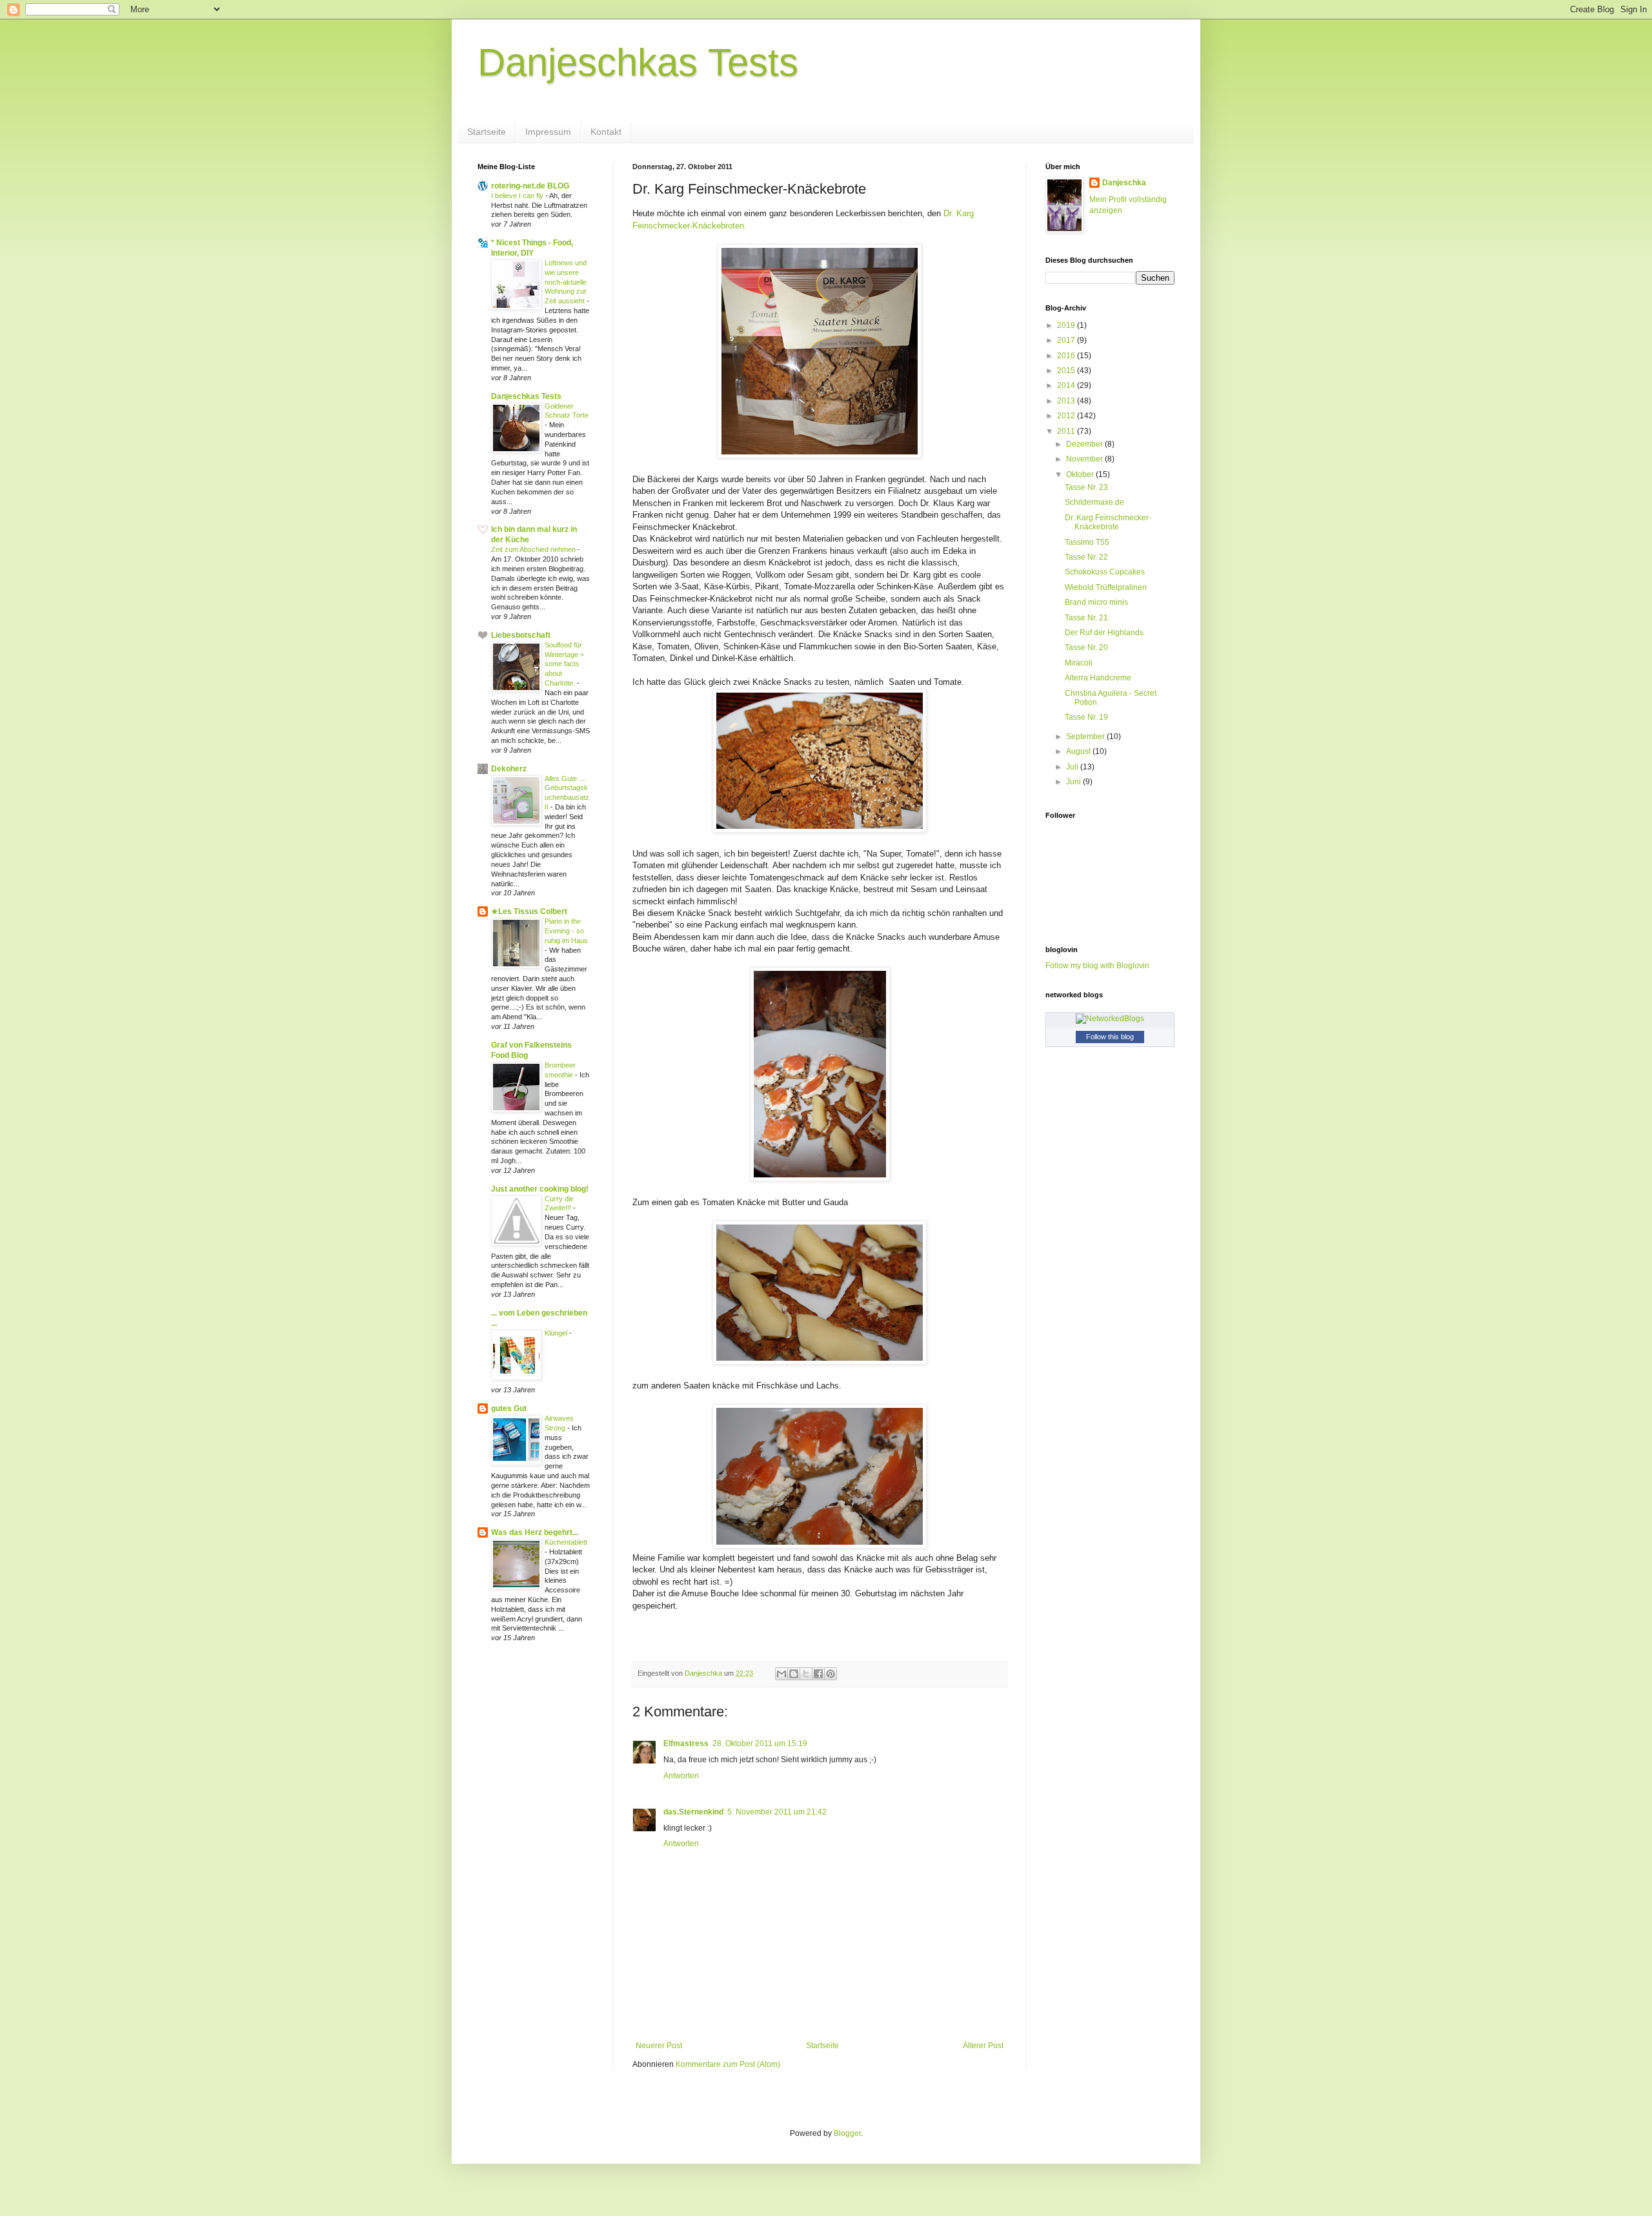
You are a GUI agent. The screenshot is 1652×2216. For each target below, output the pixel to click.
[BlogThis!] (794, 1674)
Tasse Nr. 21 (1086, 618)
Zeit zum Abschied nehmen (534, 549)
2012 (1067, 416)
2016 (1067, 356)
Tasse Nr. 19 (1086, 717)
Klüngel (557, 1333)
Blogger (847, 2133)
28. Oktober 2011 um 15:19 (760, 1743)
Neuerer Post (659, 2046)
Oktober (1081, 474)
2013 (1067, 401)
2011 (1067, 431)
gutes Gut (509, 1408)
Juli (1073, 767)
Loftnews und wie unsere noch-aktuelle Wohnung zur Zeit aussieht (566, 282)
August (1079, 751)
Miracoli (1079, 663)
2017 (1067, 340)
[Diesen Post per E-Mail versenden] (781, 1674)
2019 (1067, 325)
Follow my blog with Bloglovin (1097, 966)
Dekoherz (509, 769)
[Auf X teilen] (806, 1674)
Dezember (1085, 444)
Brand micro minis (1096, 602)
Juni (1074, 782)
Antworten (681, 1776)
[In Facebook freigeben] (818, 1674)
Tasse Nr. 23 (1086, 487)
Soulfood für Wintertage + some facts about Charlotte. (564, 664)
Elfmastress (686, 1743)
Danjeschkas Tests (638, 62)
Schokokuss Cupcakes (1105, 572)
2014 (1067, 385)
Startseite (487, 132)
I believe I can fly (518, 196)
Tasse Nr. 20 (1086, 647)
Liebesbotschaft (521, 635)
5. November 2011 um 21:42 (777, 1812)
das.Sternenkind (693, 1812)
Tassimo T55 (1087, 542)
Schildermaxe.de (1094, 502)
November (1085, 459)
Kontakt (606, 132)
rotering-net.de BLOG (530, 186)
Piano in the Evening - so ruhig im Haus (566, 931)
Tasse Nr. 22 (1086, 557)
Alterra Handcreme (1098, 678)
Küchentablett (566, 1542)
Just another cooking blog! (540, 1189)
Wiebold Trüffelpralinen (1106, 587)
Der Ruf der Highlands (1104, 633)
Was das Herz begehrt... (535, 1532)
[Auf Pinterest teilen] (831, 1674)
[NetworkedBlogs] (1110, 1019)
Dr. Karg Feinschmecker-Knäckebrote (1108, 522)
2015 (1067, 371)
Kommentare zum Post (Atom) (728, 2064)
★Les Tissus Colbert (529, 911)
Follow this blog (1110, 1037)
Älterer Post (983, 2046)
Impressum (548, 132)
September (1086, 737)
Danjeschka (1124, 183)
